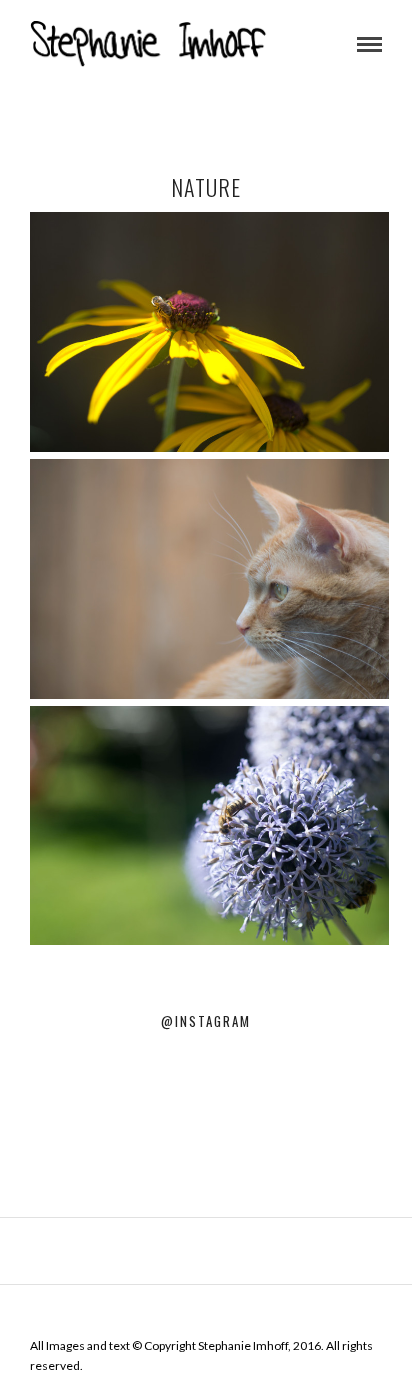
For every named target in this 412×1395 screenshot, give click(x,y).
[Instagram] (206, 1315)
